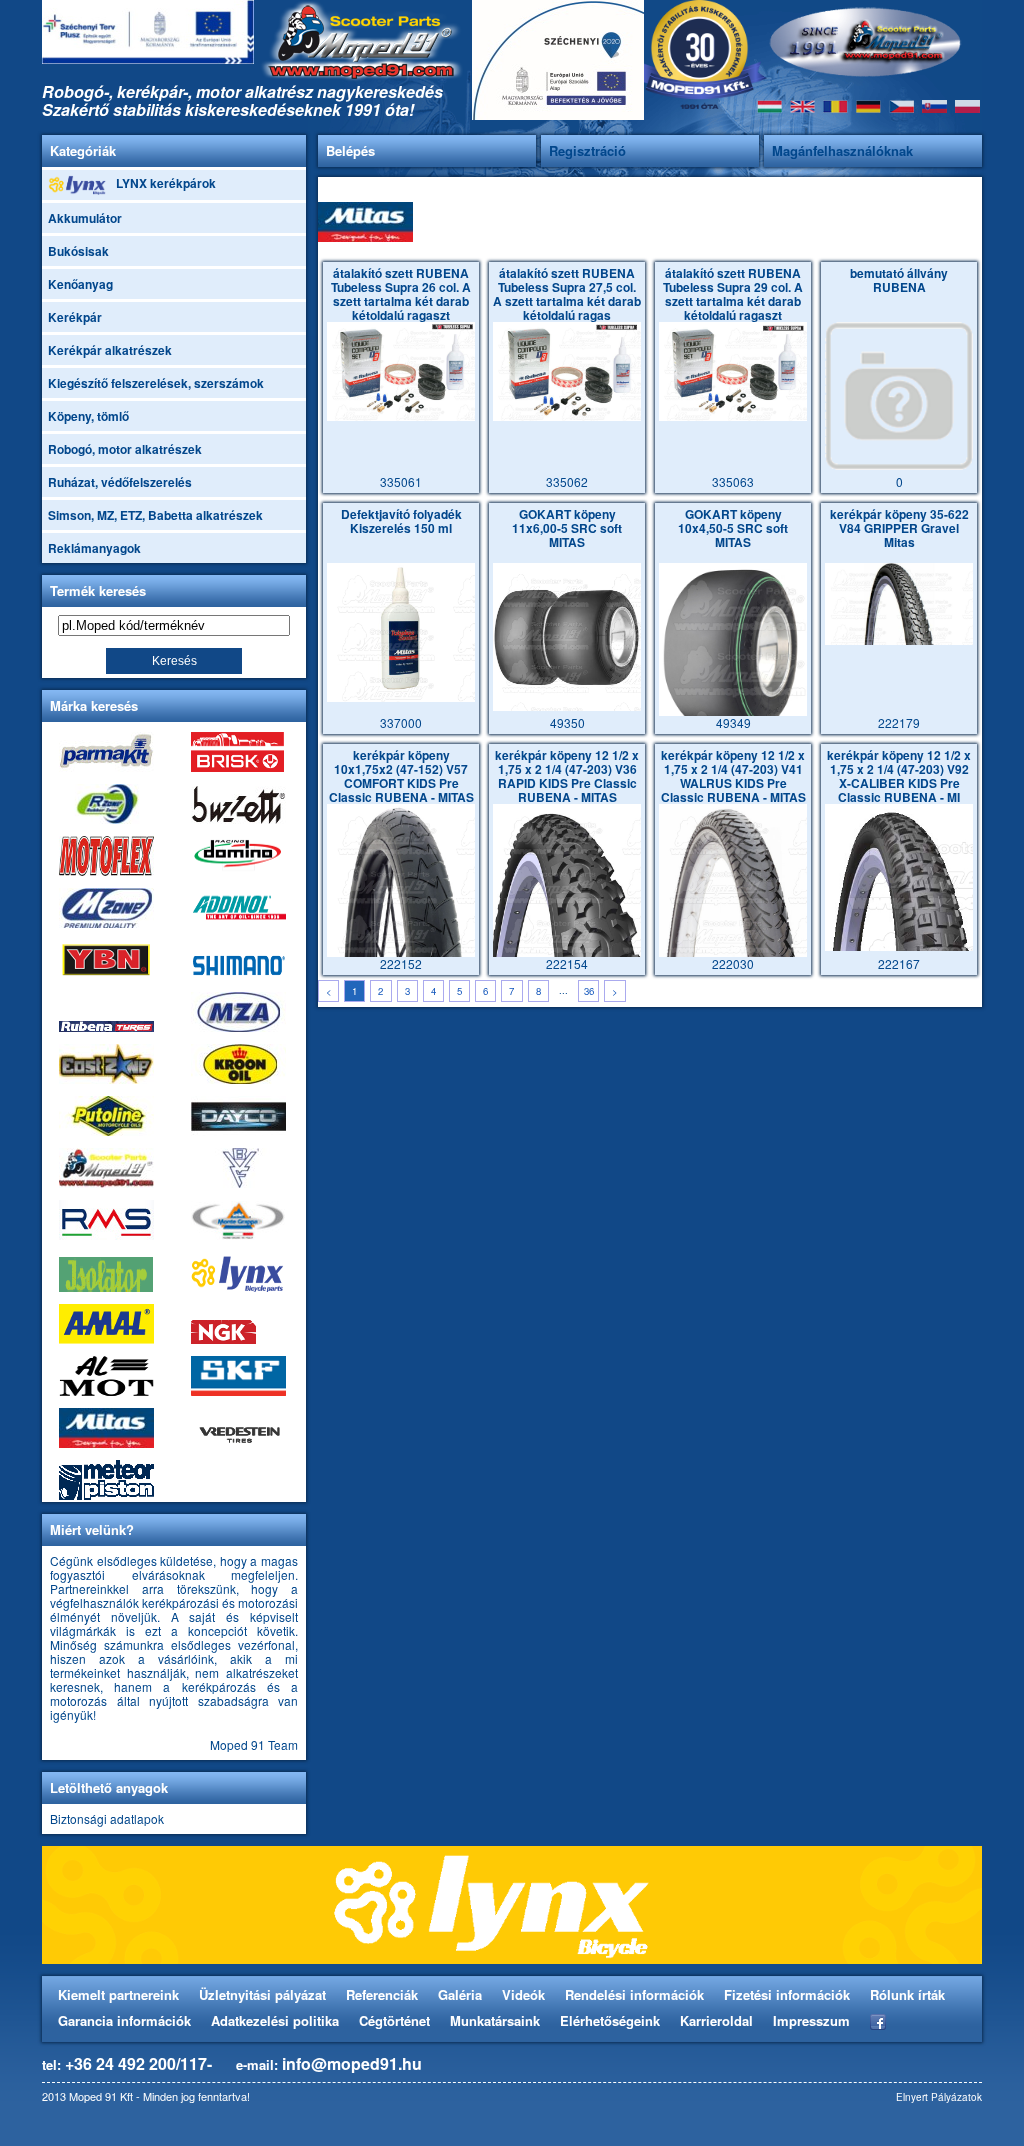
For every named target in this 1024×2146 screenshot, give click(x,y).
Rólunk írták (907, 1994)
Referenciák (382, 1994)
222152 (401, 860)
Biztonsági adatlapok (107, 1818)
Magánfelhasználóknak (842, 150)
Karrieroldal (716, 2020)
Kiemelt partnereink (118, 1994)
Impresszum (811, 2020)
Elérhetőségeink (610, 2020)
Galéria (460, 1994)
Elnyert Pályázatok (939, 2097)
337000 (401, 619)
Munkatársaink (495, 2020)
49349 (733, 619)
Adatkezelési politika (275, 2020)
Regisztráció (587, 150)
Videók (523, 1994)
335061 (401, 378)
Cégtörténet (394, 2020)
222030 (733, 860)
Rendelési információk (634, 1994)
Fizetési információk (787, 1994)
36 (589, 991)
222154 (567, 860)
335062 (567, 378)
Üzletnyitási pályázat (262, 1994)
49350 (567, 619)
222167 (899, 860)
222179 (899, 619)
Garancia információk (124, 2020)
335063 (733, 378)
